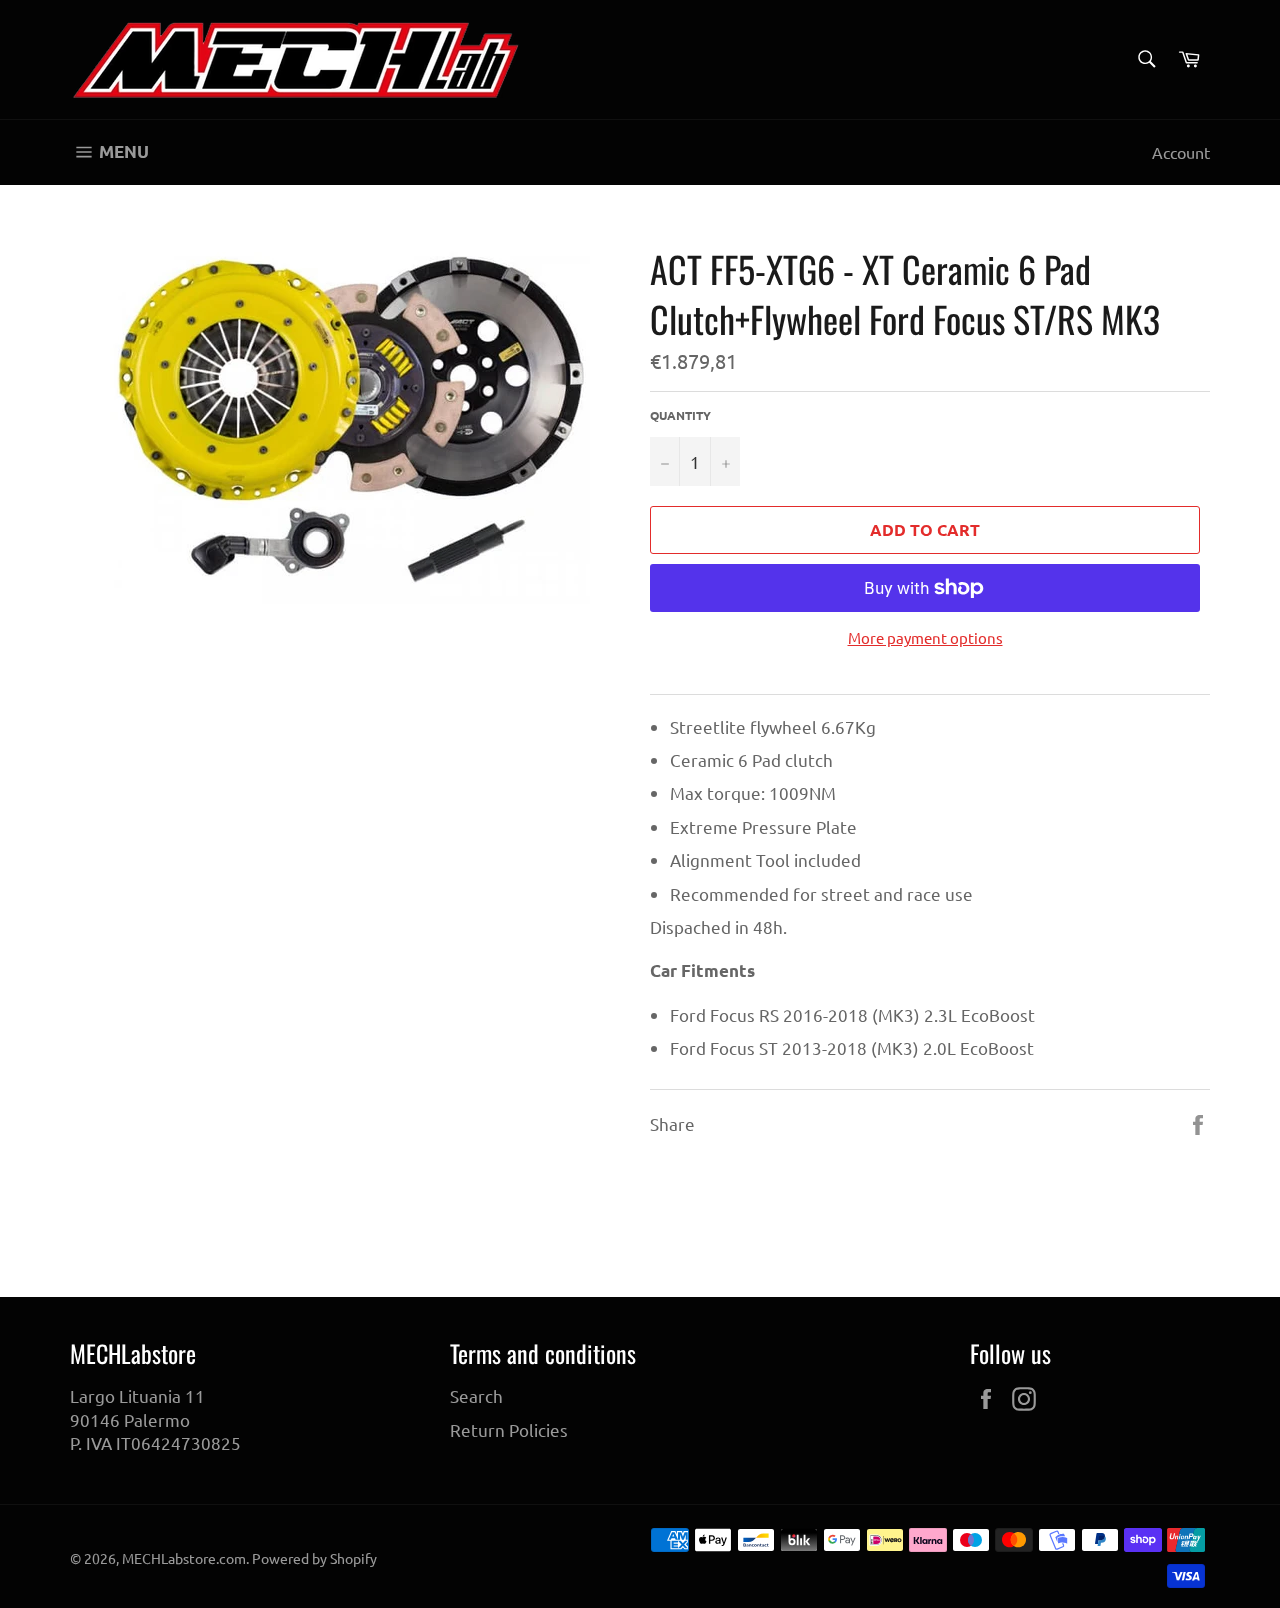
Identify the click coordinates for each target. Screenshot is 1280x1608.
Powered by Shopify (314, 1558)
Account (1181, 152)
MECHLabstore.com (184, 1558)
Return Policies (509, 1429)
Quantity (680, 415)
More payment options (925, 637)
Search (476, 1395)
